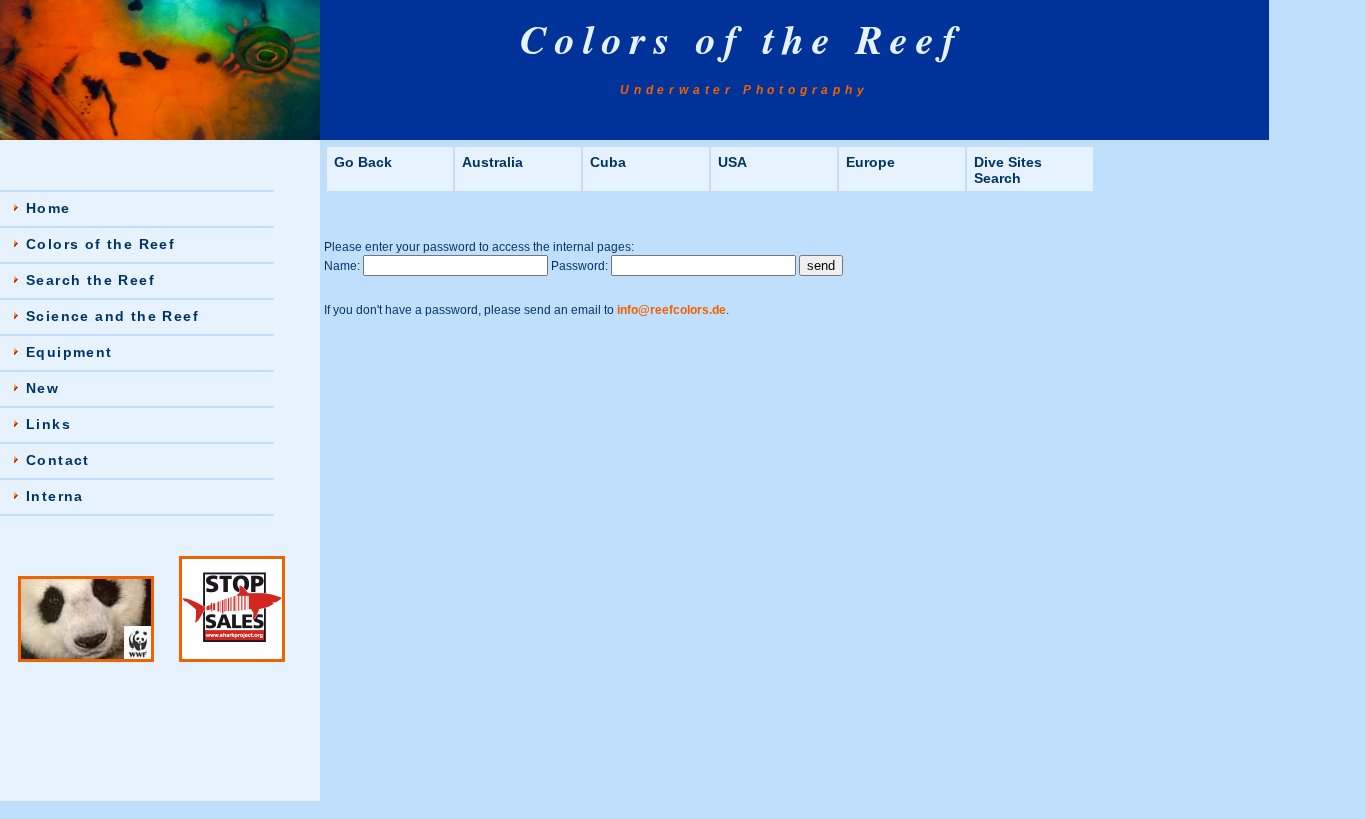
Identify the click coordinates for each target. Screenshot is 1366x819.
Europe (870, 162)
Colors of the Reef (100, 244)
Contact (58, 460)
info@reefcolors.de (671, 310)
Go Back (363, 162)
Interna (55, 496)
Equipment (69, 352)
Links (48, 424)
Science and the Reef (112, 316)
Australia (492, 162)
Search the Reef (90, 280)
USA (732, 162)
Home (48, 208)
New (42, 388)
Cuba (608, 162)
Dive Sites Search (1008, 170)
